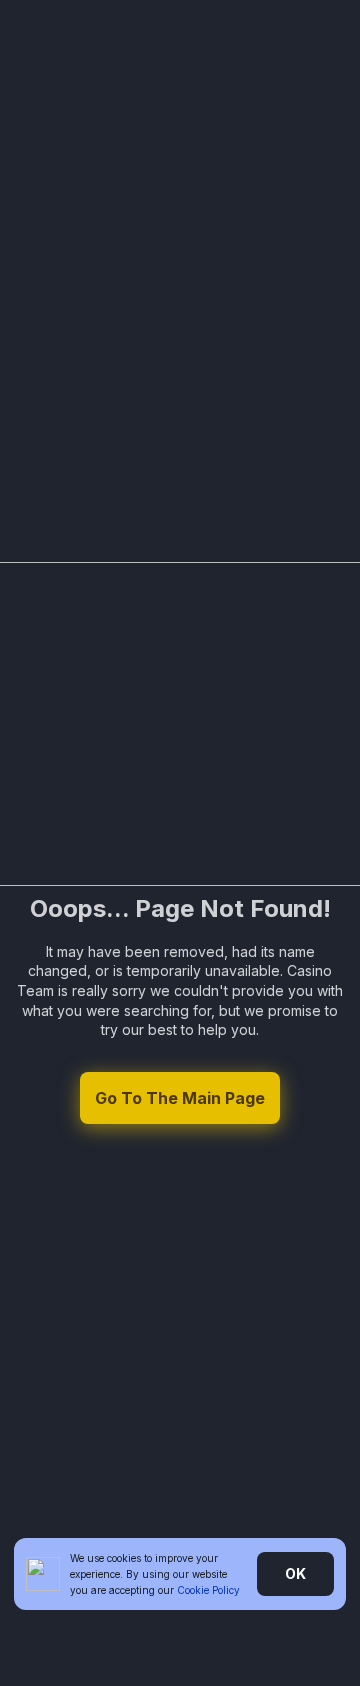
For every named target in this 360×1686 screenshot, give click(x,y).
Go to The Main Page (180, 1098)
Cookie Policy (208, 1590)
